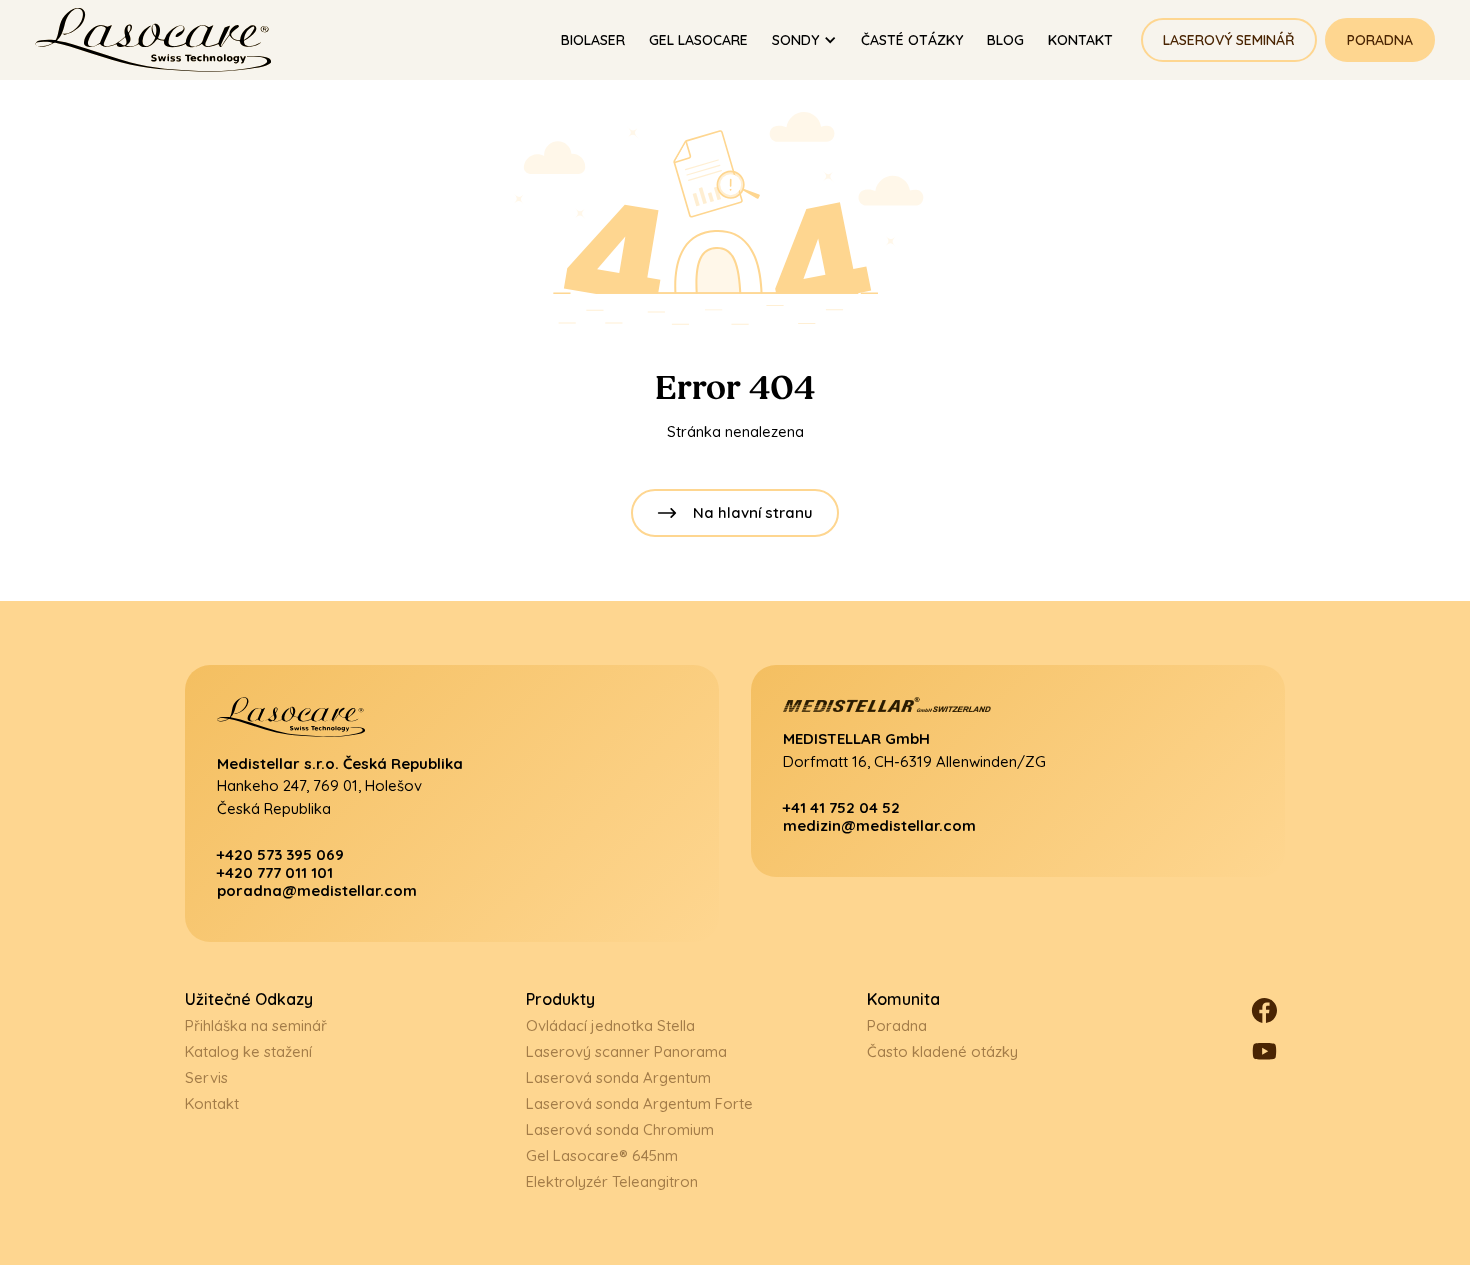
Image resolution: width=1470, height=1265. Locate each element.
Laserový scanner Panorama (626, 1051)
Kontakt (212, 1103)
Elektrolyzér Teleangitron (612, 1181)
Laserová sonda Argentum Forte (639, 1103)
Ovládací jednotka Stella (610, 1025)
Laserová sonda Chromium (620, 1129)
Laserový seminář (1229, 40)
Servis (206, 1077)
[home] (163, 40)
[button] (804, 40)
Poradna (1380, 40)
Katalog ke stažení (248, 1051)
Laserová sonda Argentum (618, 1077)
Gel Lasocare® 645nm (602, 1155)
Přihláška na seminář (256, 1025)
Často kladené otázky (942, 1051)
